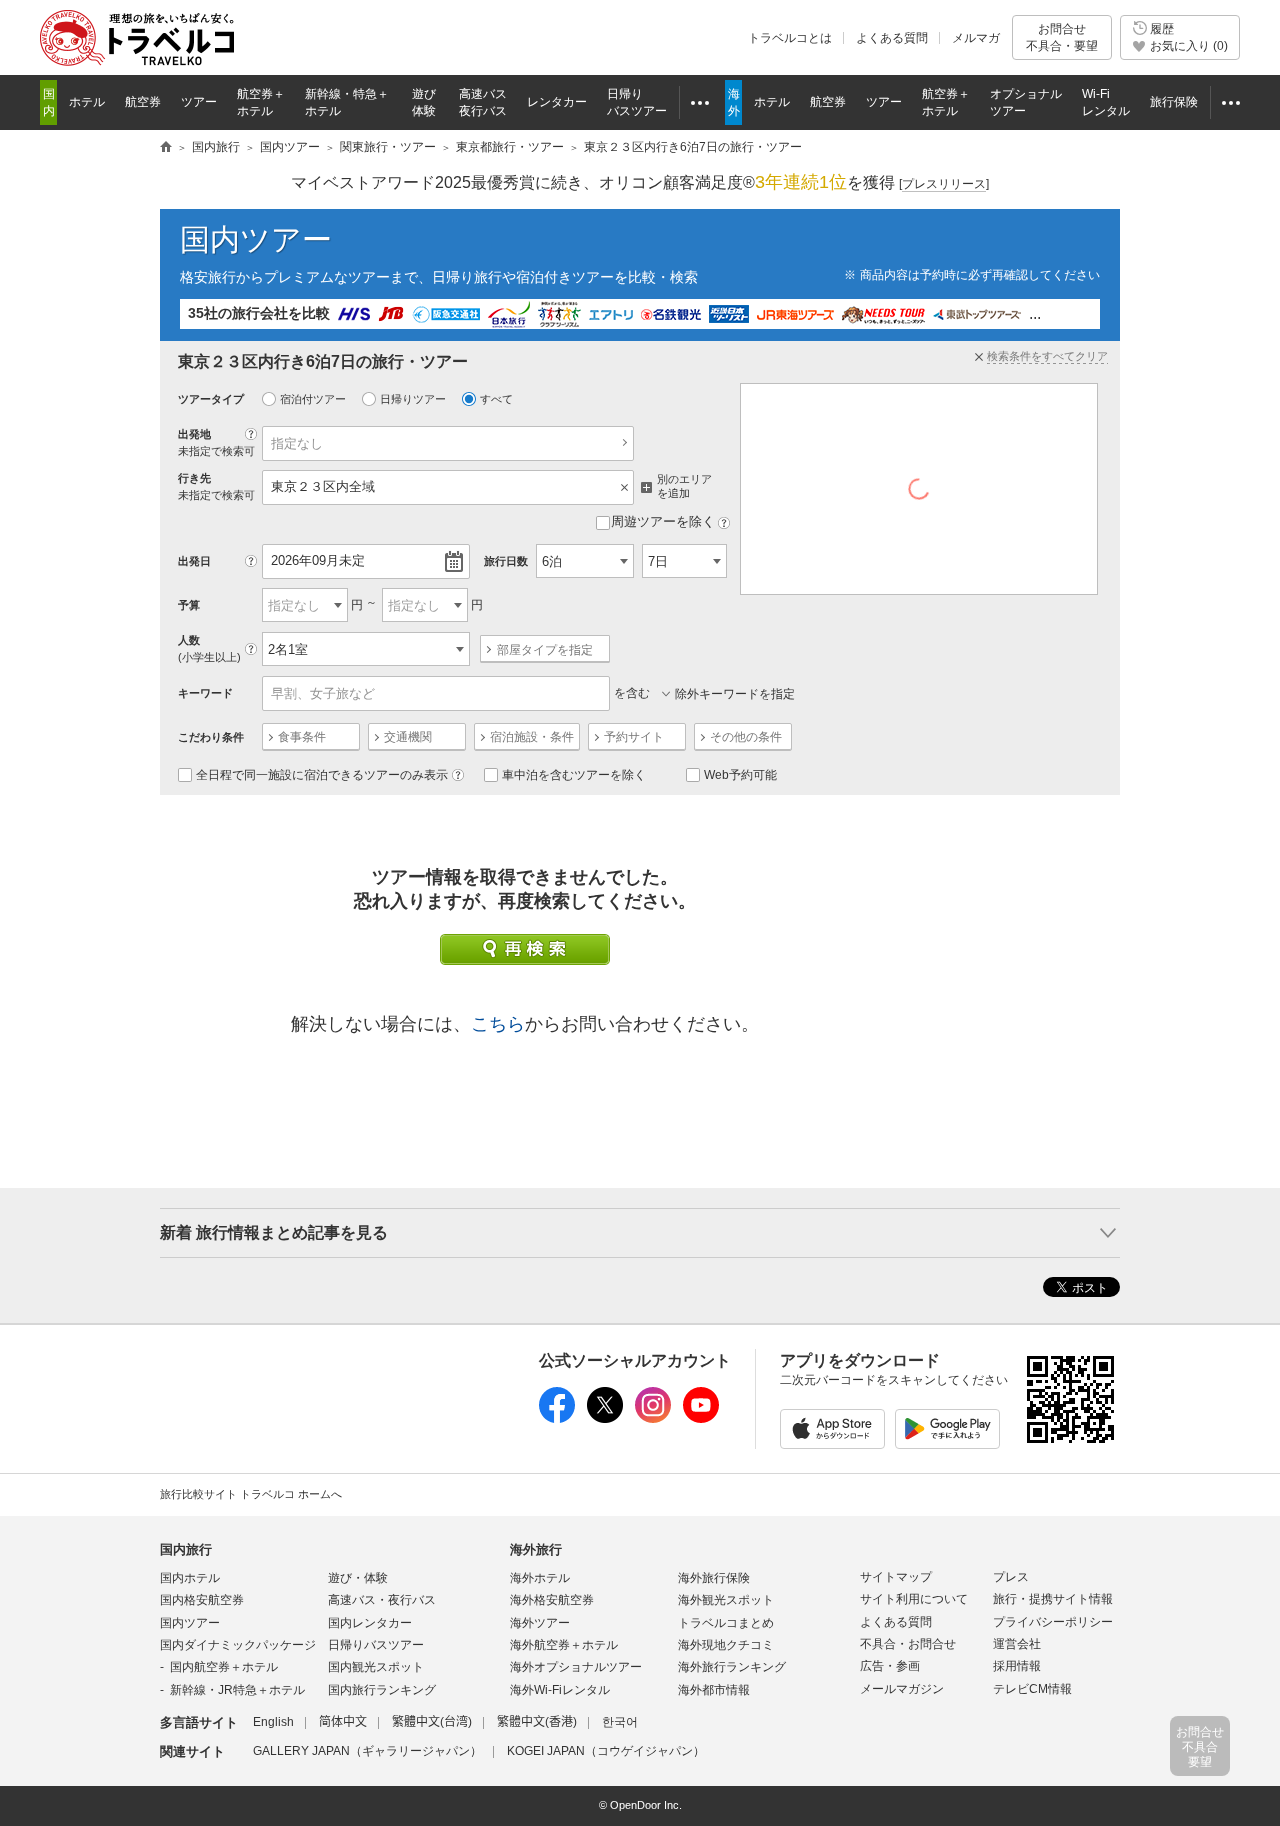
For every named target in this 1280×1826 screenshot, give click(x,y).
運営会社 (1017, 1644)
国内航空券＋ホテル (224, 1667)
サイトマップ (896, 1577)
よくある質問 (892, 38)
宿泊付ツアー (313, 399)
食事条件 (302, 737)
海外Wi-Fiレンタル (560, 1690)
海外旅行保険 (714, 1578)
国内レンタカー (370, 1623)
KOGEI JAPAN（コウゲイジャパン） (606, 1751)
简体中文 (343, 1722)
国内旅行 (186, 1549)
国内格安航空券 (202, 1600)
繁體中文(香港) (537, 1722)
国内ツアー (256, 239)
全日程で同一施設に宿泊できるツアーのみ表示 (322, 775)
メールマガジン (902, 1689)
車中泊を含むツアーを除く (574, 775)
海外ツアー (540, 1623)
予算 (189, 605)
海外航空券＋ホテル (564, 1645)
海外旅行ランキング (732, 1667)
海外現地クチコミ (726, 1645)
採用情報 (1017, 1666)
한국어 (620, 1722)
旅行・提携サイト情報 (1053, 1599)
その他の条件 (746, 737)
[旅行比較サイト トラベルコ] (166, 148)
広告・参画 (890, 1666)
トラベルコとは (790, 38)
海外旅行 (536, 1549)
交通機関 (408, 737)
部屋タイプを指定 (545, 650)
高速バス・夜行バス (382, 1600)
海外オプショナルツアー (576, 1667)
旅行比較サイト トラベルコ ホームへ (251, 1494)
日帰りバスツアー (376, 1645)
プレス (1011, 1577)
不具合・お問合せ (908, 1644)
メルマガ (976, 38)
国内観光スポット (376, 1667)
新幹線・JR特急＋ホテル (237, 1690)
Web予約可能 (740, 775)
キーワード (205, 693)
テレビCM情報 (1032, 1689)
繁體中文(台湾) (432, 1722)
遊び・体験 (358, 1578)
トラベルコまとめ (726, 1623)
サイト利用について (914, 1599)
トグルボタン (640, 1233)
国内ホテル (190, 1578)
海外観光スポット (726, 1600)
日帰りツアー (413, 399)
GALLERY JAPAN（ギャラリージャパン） (367, 1751)
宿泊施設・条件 (532, 737)
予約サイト (634, 737)
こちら (498, 1024)
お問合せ (1062, 37)
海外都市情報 (714, 1690)
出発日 (194, 561)
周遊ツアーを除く (663, 521)
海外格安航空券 (552, 1600)
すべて (496, 399)
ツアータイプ (211, 399)
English (273, 1722)
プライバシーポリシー (1053, 1622)
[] (944, 184)
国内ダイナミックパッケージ (238, 1645)
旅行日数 (506, 561)
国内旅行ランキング (382, 1690)
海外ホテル (540, 1578)
